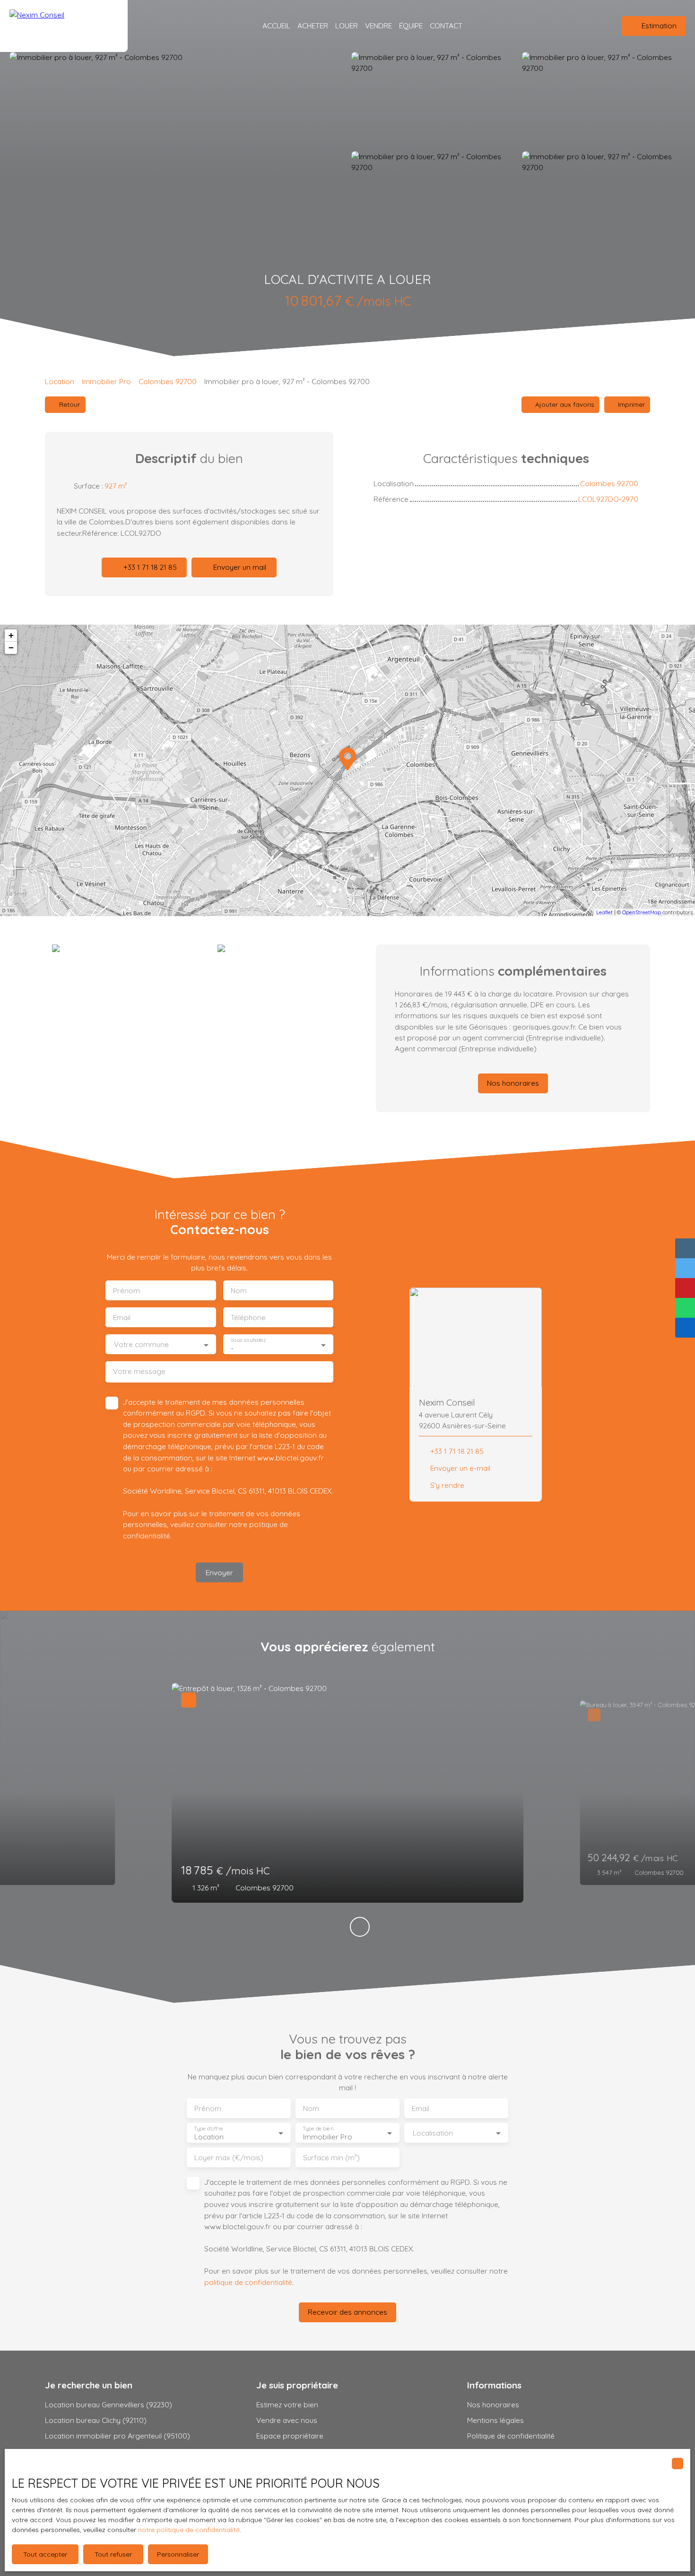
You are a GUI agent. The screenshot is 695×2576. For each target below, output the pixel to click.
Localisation (433, 2133)
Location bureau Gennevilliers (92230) (109, 2404)
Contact (446, 26)
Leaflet (604, 912)
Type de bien (318, 2129)
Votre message (139, 1371)
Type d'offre (208, 2129)
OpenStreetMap (642, 912)
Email (122, 1318)
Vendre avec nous (287, 2420)
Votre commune (141, 1344)
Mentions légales (495, 2420)
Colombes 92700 (168, 381)
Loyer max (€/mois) (229, 2158)
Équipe (411, 26)
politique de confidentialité (248, 2282)
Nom (239, 1291)
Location (60, 381)
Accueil (276, 26)
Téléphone (248, 1318)
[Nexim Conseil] (64, 26)
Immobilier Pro (106, 381)
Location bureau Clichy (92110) (96, 2420)
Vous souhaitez (248, 1340)
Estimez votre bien (287, 2404)
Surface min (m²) (331, 2158)
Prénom (126, 1291)
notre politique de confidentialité (189, 2530)
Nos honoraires (493, 2404)
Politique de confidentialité (511, 2436)
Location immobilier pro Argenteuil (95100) (117, 2436)
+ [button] (11, 635)
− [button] (11, 648)
